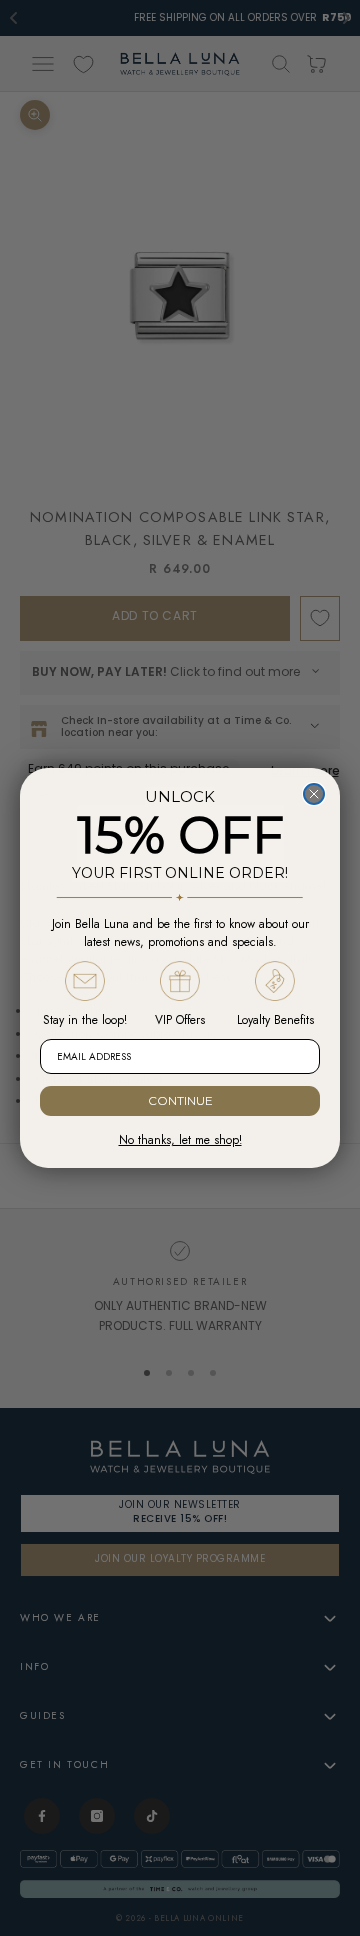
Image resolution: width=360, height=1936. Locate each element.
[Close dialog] (314, 794)
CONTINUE (180, 1100)
